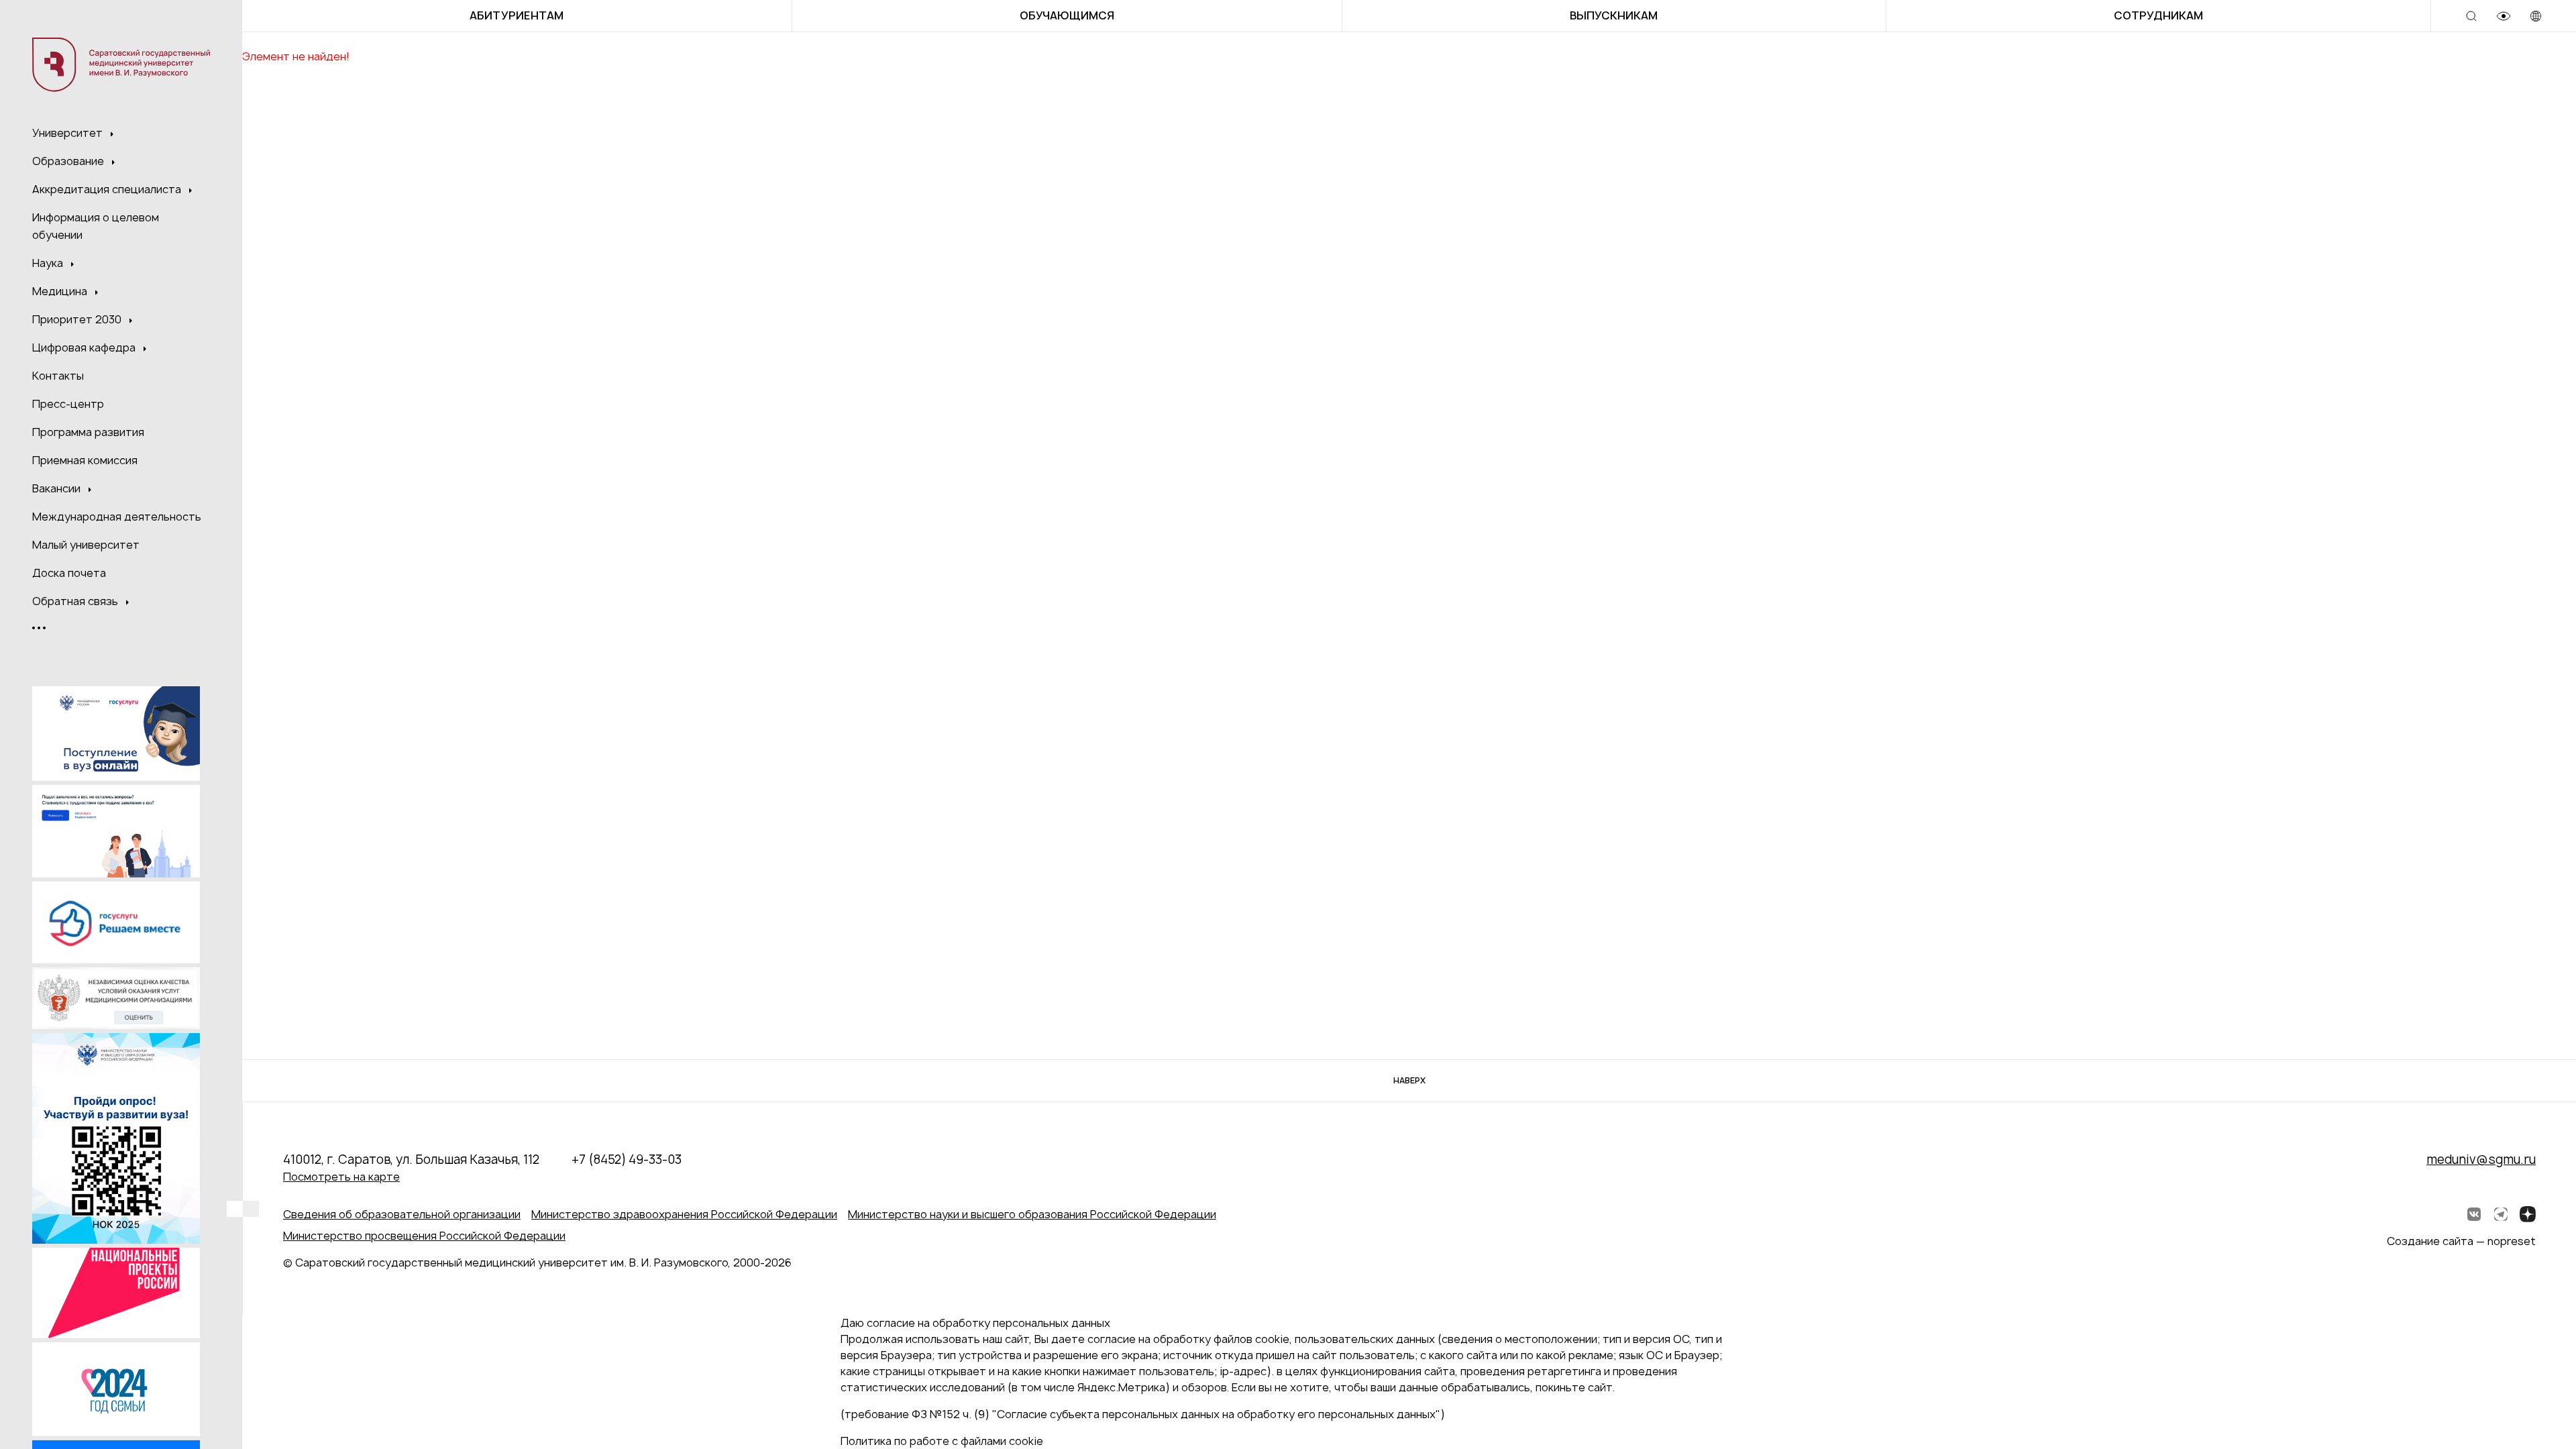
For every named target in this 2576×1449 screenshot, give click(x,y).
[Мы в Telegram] (2501, 1214)
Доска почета (69, 573)
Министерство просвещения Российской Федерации (424, 1236)
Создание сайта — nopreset (2461, 1241)
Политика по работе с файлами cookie (942, 1441)
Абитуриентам (517, 15)
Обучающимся (1067, 15)
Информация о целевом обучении (96, 226)
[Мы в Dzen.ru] (2528, 1214)
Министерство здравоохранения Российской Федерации (684, 1214)
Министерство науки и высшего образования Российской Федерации (1032, 1214)
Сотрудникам (2158, 15)
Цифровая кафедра (85, 347)
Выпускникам (1614, 15)
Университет (69, 133)
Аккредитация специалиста (108, 189)
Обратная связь (76, 601)
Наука (49, 263)
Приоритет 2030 (78, 319)
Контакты (58, 376)
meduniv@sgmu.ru (2481, 1160)
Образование (69, 161)
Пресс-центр (68, 404)
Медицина (61, 291)
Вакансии (58, 488)
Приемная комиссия (85, 460)
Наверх (1409, 1080)
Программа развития (88, 432)
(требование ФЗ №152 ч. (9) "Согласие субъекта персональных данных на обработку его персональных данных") (1143, 1414)
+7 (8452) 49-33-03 (627, 1160)
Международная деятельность (117, 517)
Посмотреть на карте (341, 1177)
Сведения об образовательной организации (402, 1214)
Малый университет (86, 545)
